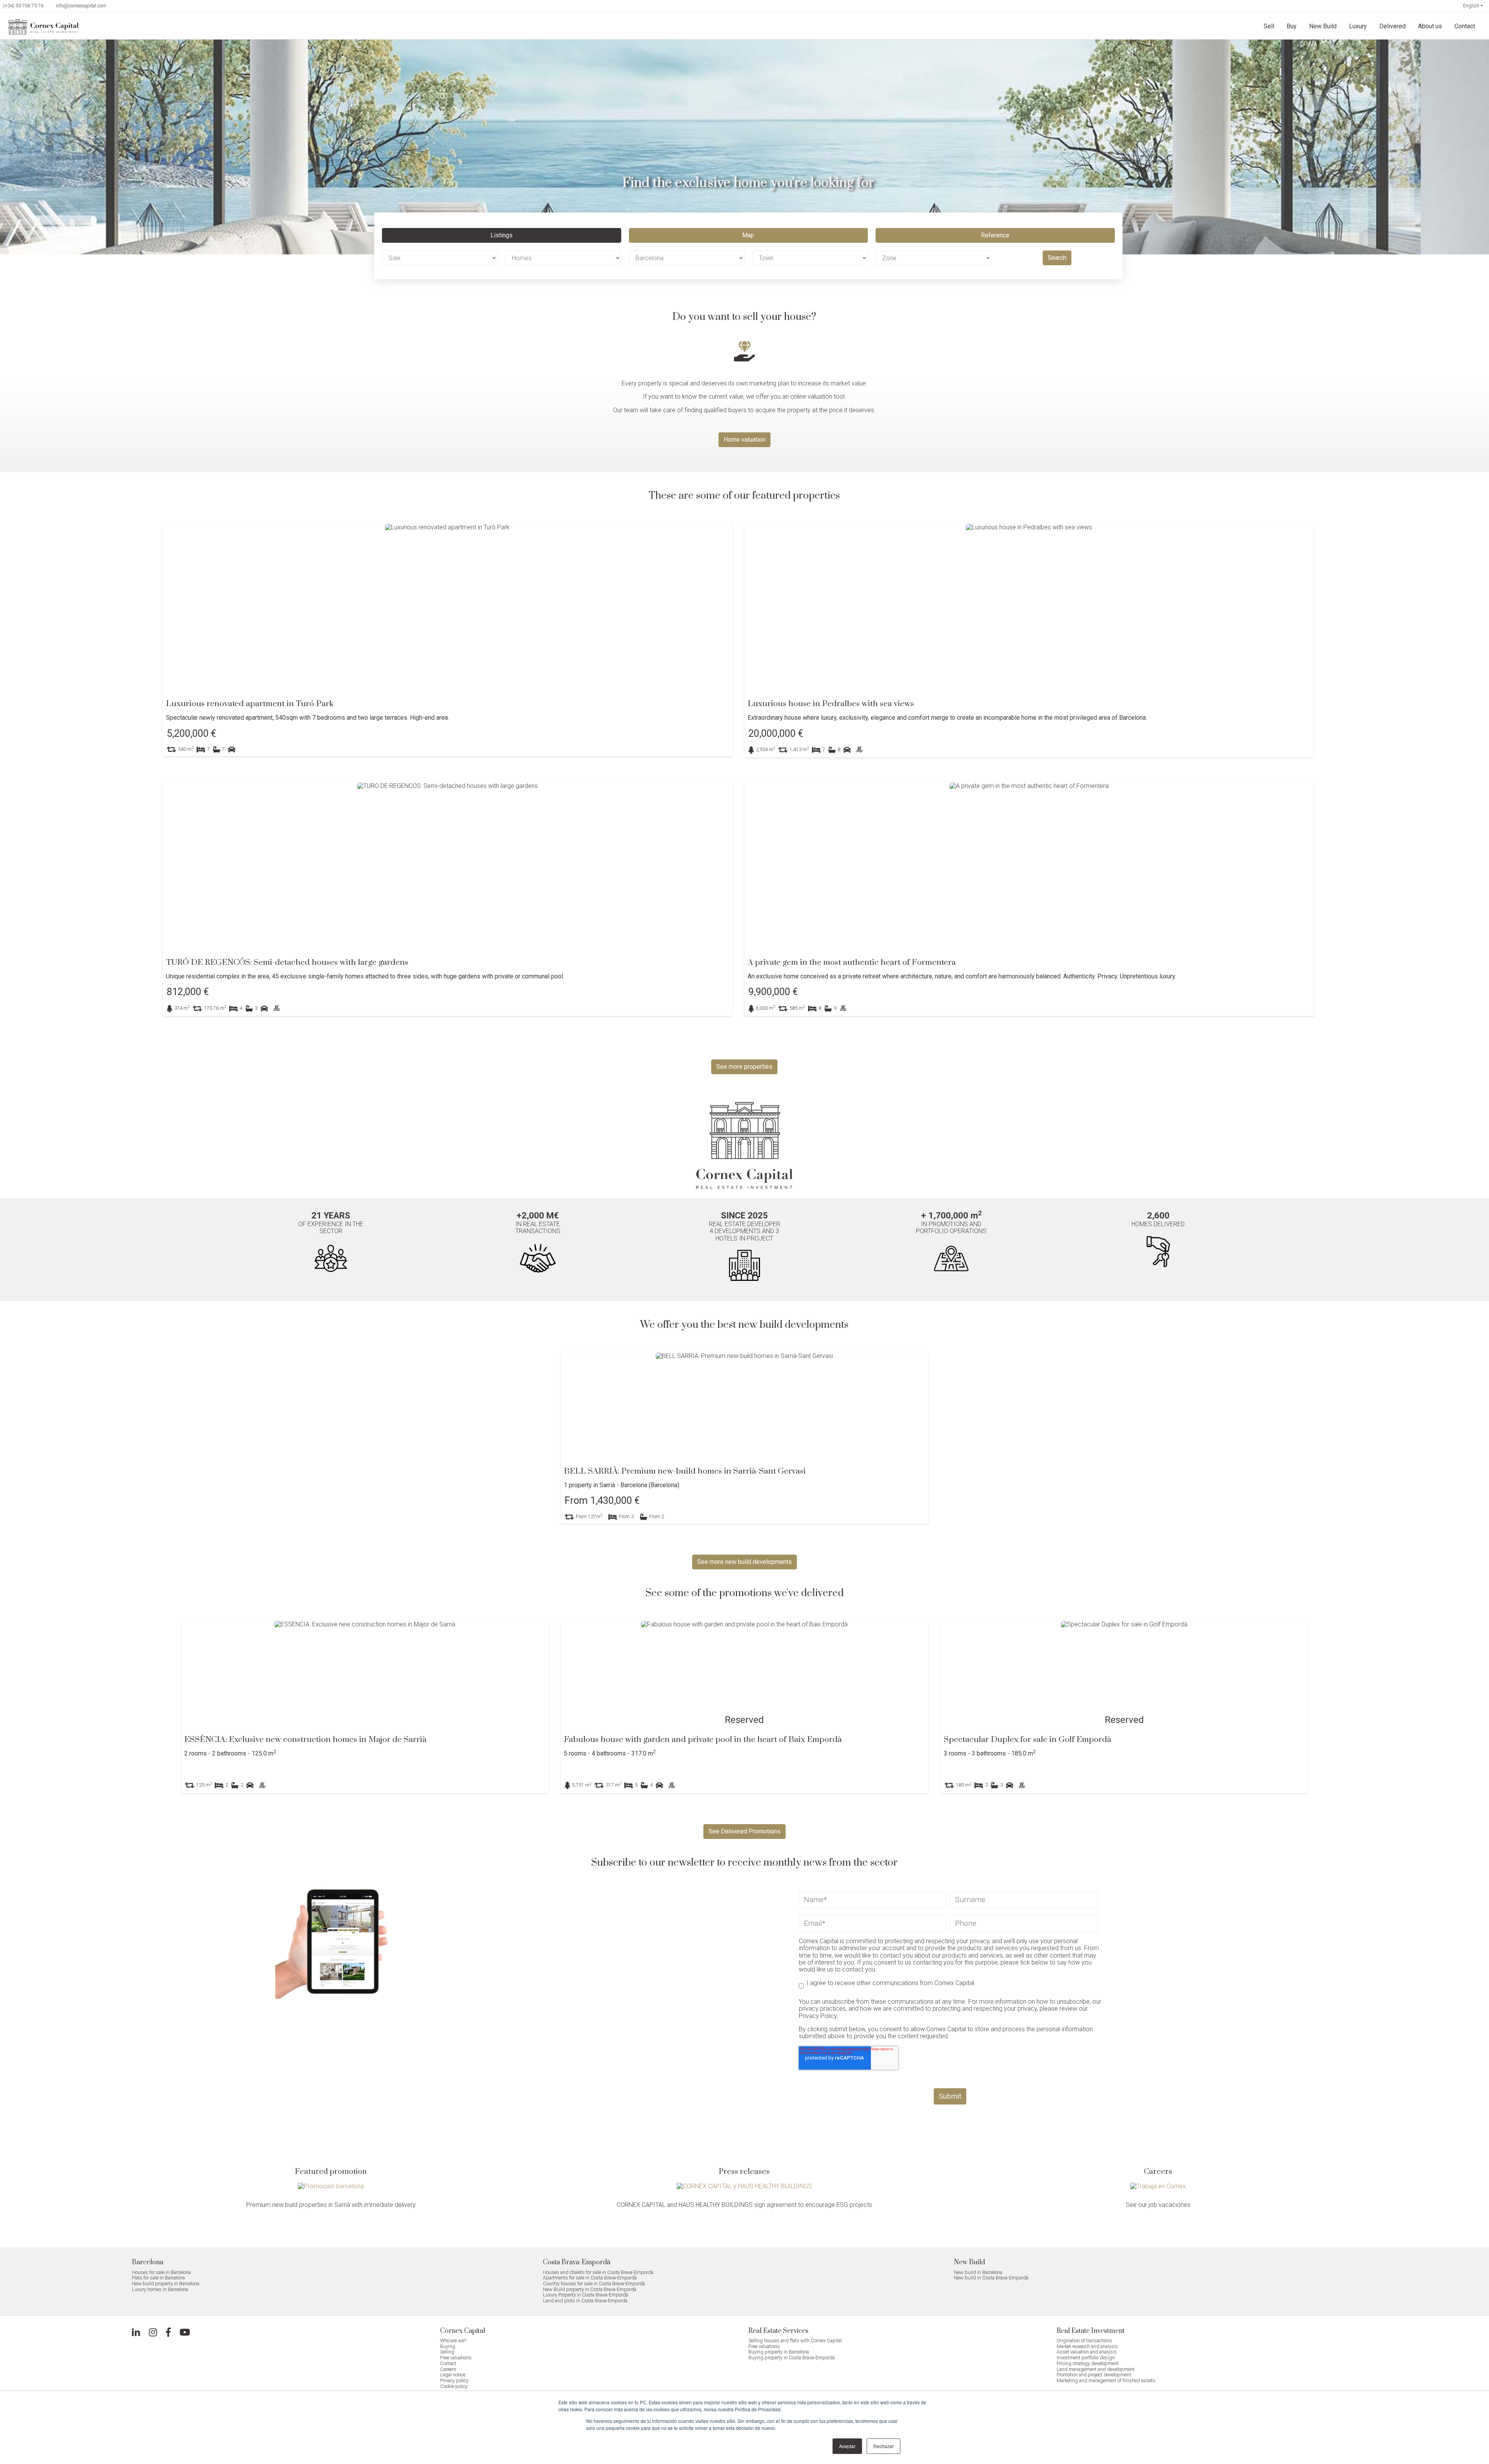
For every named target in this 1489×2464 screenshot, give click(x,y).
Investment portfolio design (1086, 2358)
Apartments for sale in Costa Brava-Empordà (590, 2278)
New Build (1323, 26)
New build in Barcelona (978, 2272)
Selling (447, 2352)
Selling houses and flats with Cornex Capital (795, 2340)
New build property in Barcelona (166, 2283)
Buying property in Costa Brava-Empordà (792, 2358)
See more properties (744, 1067)
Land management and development (1096, 2369)
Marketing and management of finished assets (1106, 2380)
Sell (1269, 26)
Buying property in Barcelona (779, 2352)
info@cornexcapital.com (81, 6)
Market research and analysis (1087, 2346)
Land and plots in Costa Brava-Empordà (585, 2301)
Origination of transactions (1084, 2340)
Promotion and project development (1094, 2375)
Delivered (1392, 26)
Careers (448, 2369)
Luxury (1358, 26)
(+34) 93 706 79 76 (23, 6)
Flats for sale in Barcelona (158, 2278)
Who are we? (453, 2340)
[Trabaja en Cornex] (1158, 2186)
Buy (1292, 26)
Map (748, 235)
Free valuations (456, 2358)
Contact (1465, 26)
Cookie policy (454, 2386)
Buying (448, 2346)
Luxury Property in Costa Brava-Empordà (586, 2295)
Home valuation (744, 440)
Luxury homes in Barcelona (160, 2289)
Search (1057, 258)
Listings (502, 235)
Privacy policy (454, 2380)
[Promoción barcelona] (331, 2186)
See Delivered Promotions (744, 1831)
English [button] (1471, 6)
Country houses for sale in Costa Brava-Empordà (594, 2283)
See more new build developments (744, 1562)
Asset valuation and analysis (1087, 2352)
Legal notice (453, 2375)
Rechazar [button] (884, 2446)
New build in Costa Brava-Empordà (991, 2278)
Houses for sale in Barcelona (161, 2272)
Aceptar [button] (847, 2446)
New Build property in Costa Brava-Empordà (590, 2289)
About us (1430, 26)
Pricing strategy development (1088, 2363)
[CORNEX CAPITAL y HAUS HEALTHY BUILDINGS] (744, 2186)
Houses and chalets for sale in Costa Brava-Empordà (598, 2272)
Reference (995, 235)
